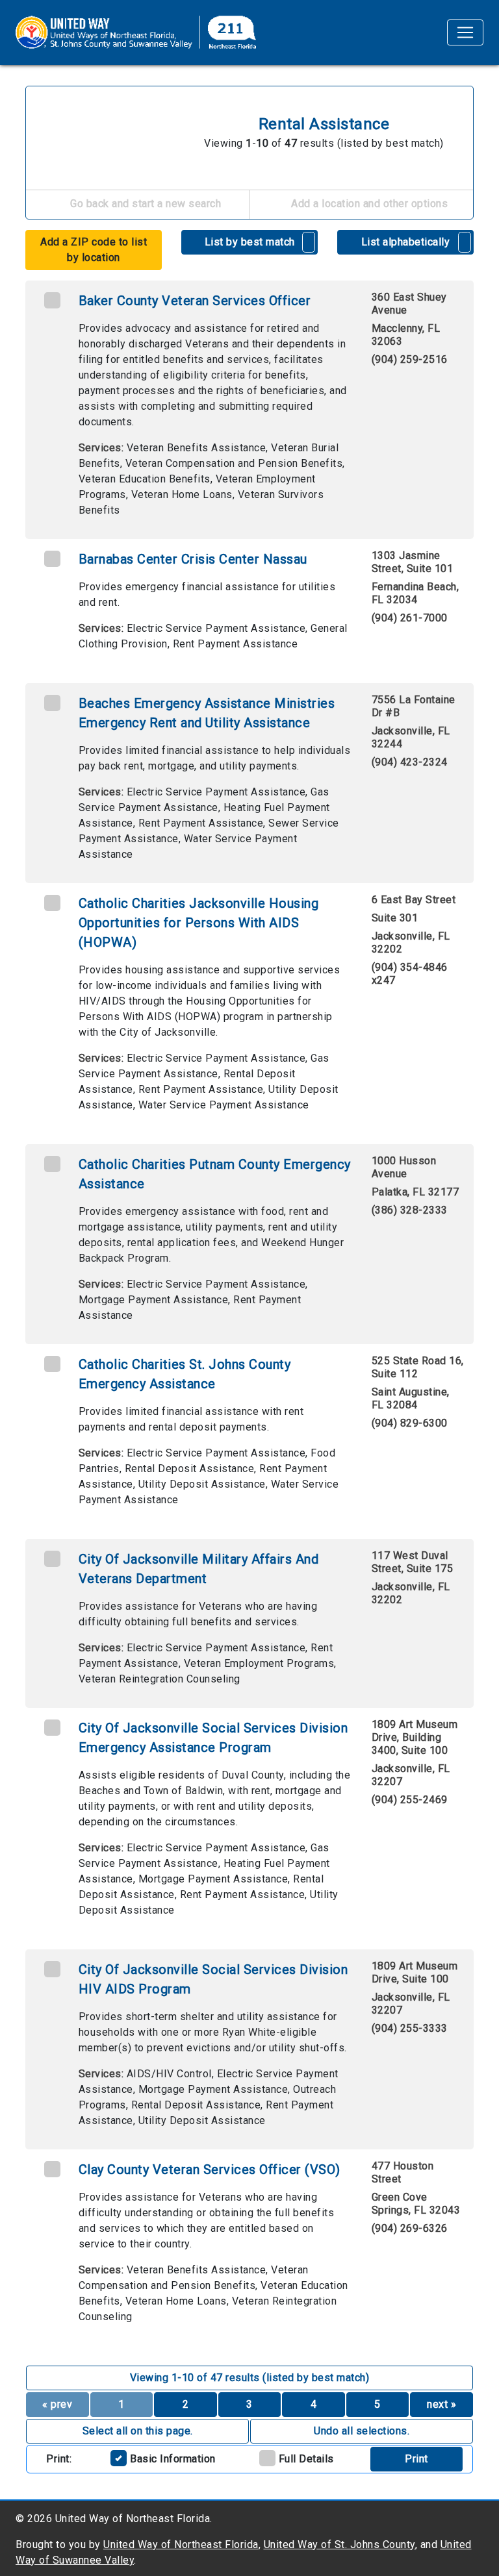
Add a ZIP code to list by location (94, 250)
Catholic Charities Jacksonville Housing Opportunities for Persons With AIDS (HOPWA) (199, 923)
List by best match (250, 242)
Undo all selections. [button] (362, 2431)
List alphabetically (406, 242)
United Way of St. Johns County (339, 2545)
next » (441, 2404)
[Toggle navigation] (465, 32)
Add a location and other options (368, 204)
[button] (309, 242)
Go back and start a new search (145, 204)
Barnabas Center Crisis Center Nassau (193, 559)
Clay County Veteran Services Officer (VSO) (210, 2170)
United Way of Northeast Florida (181, 2545)
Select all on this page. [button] (138, 2431)
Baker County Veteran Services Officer (195, 301)
